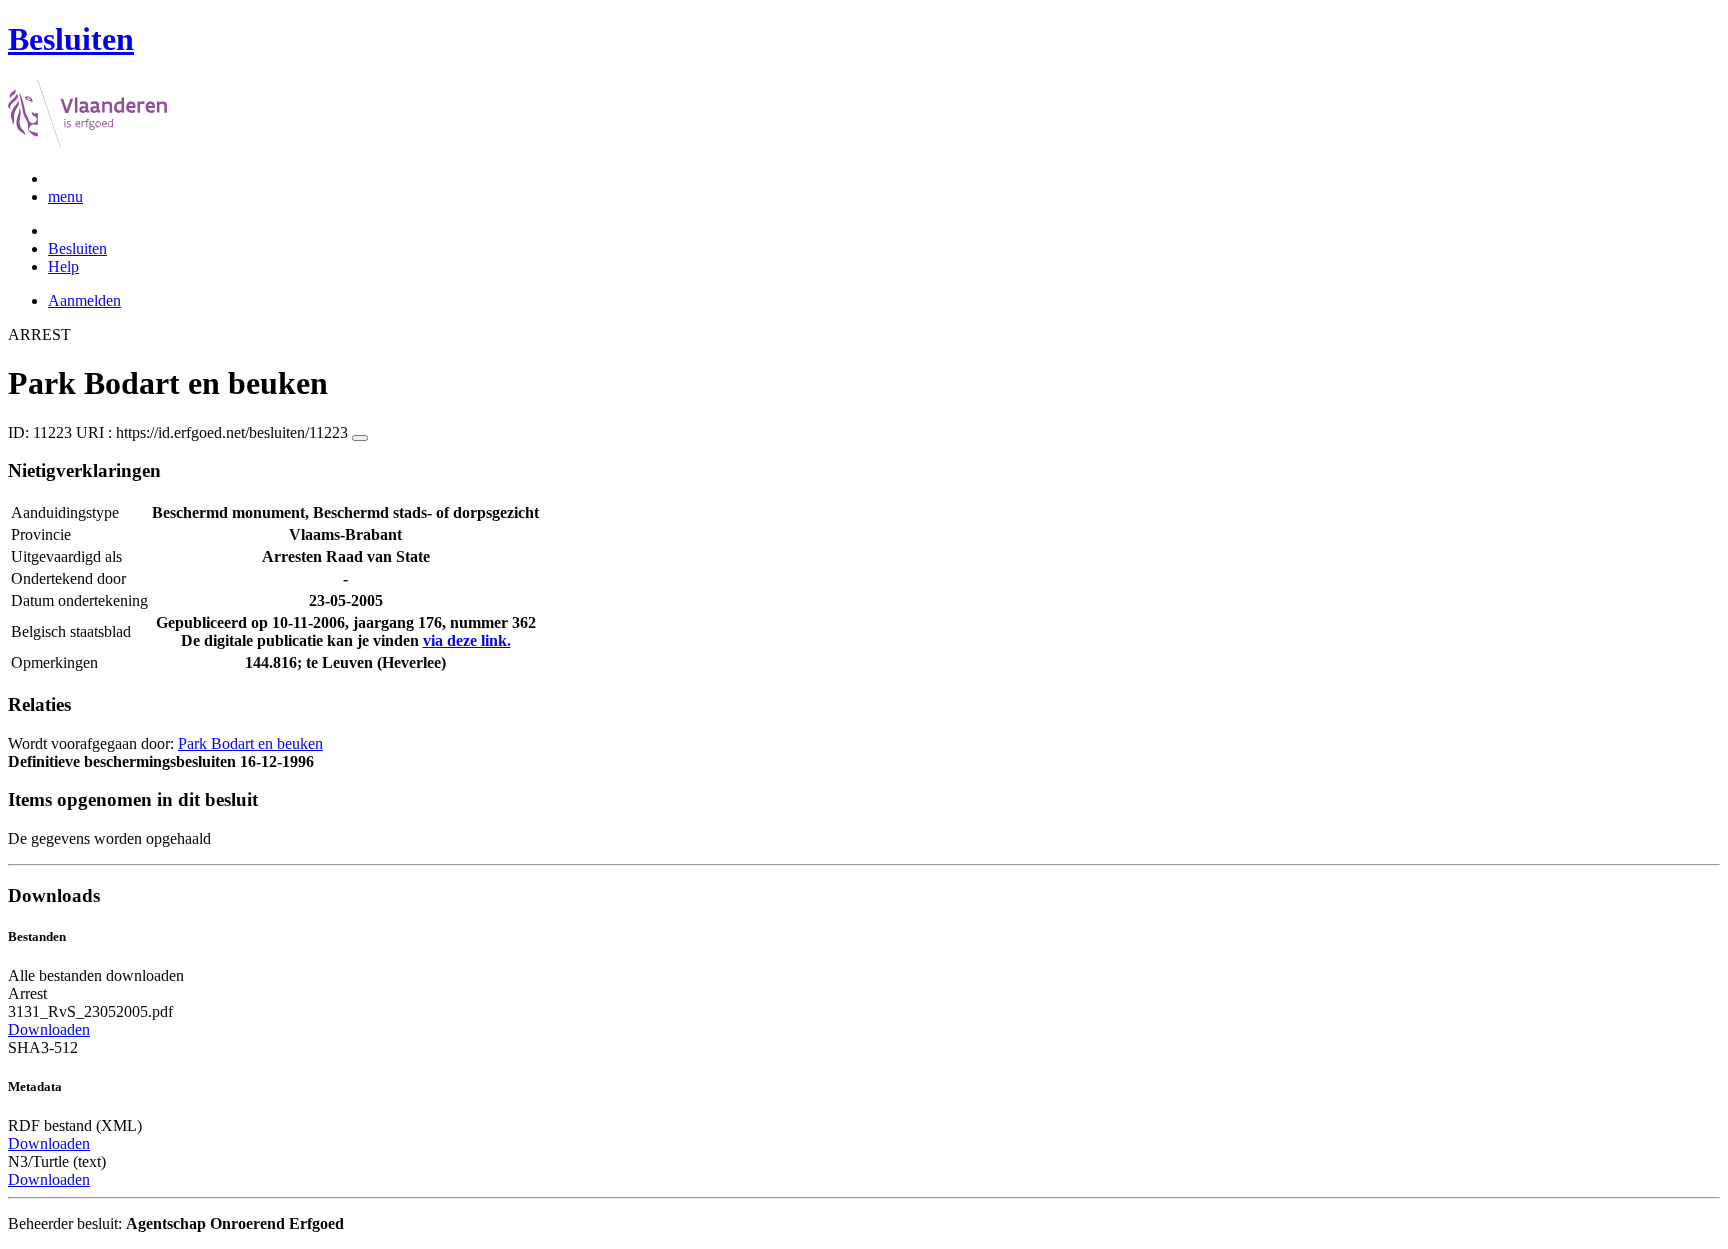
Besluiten (77, 248)
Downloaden (49, 1029)
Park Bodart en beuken (250, 743)
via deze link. (467, 640)
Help (63, 266)
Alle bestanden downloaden (96, 975)
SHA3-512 (43, 1047)
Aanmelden (84, 300)
